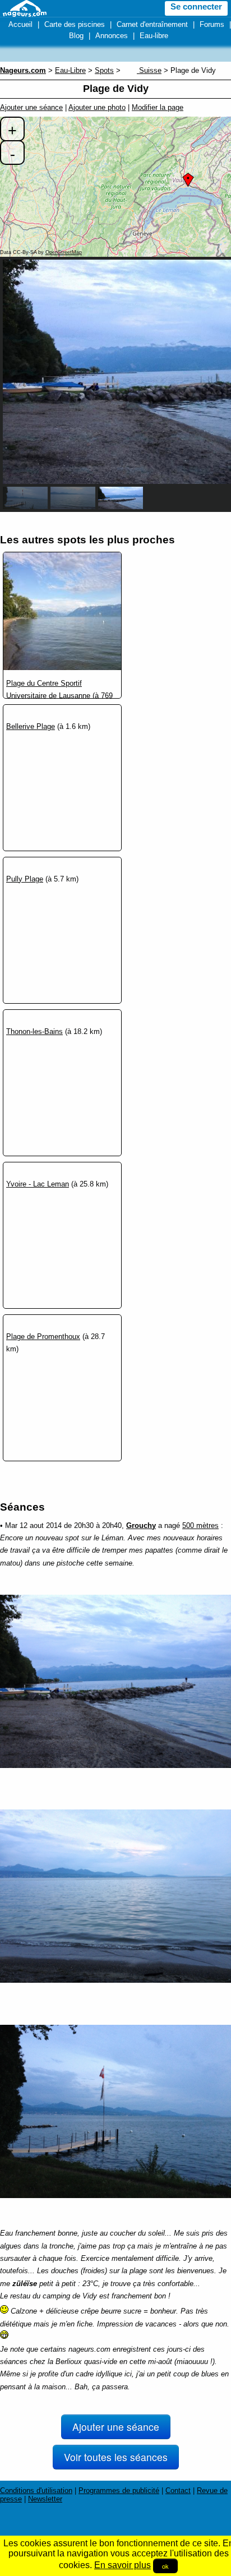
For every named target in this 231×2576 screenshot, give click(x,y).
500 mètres (200, 1525)
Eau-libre (154, 36)
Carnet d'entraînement (152, 24)
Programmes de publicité (119, 2490)
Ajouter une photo (97, 107)
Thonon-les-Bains (34, 1031)
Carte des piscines (75, 24)
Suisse (149, 70)
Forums (212, 24)
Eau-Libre (70, 70)
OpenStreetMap (64, 252)
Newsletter (45, 2499)
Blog (76, 36)
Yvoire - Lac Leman (38, 1184)
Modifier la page (158, 107)
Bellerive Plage (31, 726)
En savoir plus (123, 2565)
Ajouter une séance (31, 107)
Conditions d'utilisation (36, 2490)
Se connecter (196, 7)
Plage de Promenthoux (43, 1337)
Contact (178, 2490)
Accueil (20, 24)
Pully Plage (25, 879)
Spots (104, 70)
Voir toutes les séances (116, 2457)
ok (165, 2566)
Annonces (112, 36)
